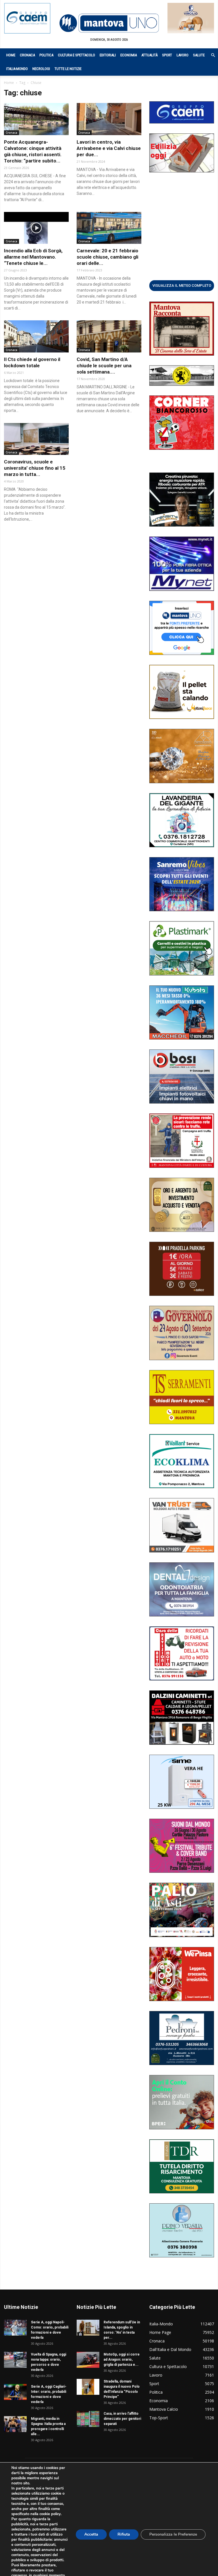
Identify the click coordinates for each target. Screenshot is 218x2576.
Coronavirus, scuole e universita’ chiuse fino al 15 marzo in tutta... (35, 468)
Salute (199, 55)
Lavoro (183, 55)
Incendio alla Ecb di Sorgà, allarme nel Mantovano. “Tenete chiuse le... (33, 257)
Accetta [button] (91, 2534)
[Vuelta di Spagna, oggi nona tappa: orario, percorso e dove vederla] (15, 2360)
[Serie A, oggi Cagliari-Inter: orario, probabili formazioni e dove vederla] (15, 2392)
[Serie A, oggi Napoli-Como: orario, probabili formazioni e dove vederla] (15, 2328)
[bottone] (182, 285)
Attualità (149, 55)
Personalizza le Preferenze (173, 2534)
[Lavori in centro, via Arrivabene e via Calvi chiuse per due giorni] (109, 119)
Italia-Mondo (17, 69)
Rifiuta (124, 2534)
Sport (167, 55)
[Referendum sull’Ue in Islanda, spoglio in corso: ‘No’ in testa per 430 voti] (88, 2328)
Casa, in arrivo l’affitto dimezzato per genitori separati (122, 2419)
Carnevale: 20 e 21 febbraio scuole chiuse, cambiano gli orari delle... (107, 257)
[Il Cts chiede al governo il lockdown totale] (36, 336)
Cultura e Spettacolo (76, 55)
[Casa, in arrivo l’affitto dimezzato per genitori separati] (88, 2419)
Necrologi (41, 69)
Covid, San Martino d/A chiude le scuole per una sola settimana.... (104, 366)
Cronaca (27, 55)
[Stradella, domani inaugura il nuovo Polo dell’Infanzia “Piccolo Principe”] (88, 2387)
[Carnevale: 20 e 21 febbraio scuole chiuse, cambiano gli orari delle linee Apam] (109, 228)
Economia (129, 55)
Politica (46, 55)
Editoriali (108, 55)
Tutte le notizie (68, 69)
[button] (210, 55)
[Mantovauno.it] (109, 23)
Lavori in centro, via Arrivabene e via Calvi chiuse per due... (109, 148)
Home (11, 55)
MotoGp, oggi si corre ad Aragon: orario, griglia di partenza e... (122, 2360)
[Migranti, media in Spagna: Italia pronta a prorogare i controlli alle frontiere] (15, 2424)
